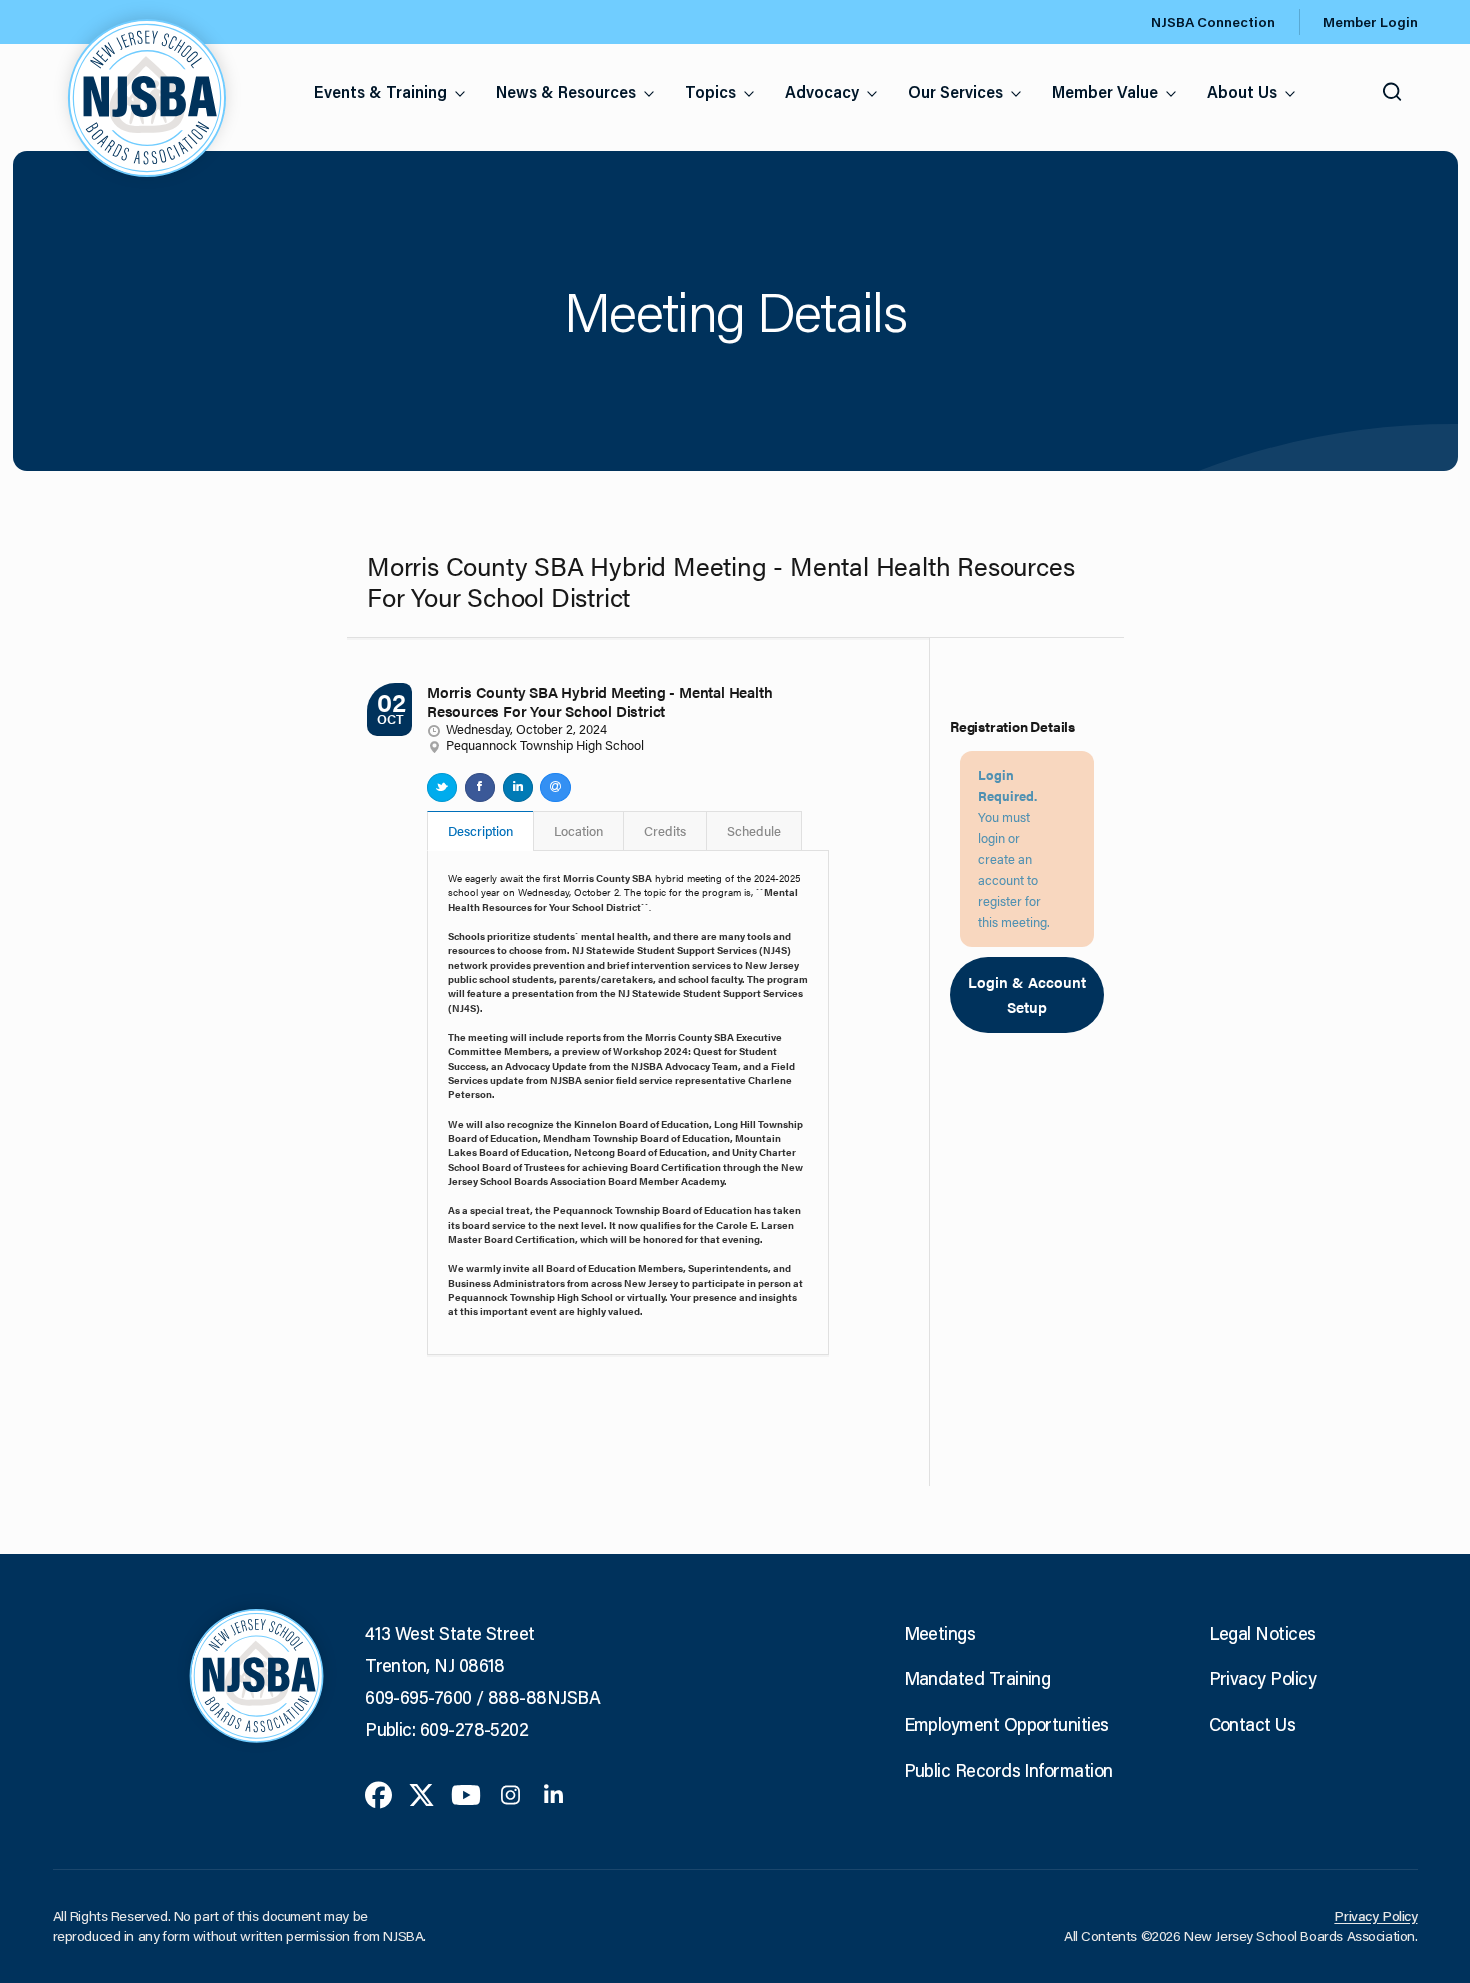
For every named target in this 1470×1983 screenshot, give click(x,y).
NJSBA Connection (1213, 22)
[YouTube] (466, 1793)
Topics (710, 91)
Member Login (1370, 22)
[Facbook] (378, 1793)
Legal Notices (1262, 1633)
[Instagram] (510, 1793)
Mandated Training (977, 1678)
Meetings (940, 1633)
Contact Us (1252, 1724)
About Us (1242, 91)
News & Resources (566, 91)
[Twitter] (421, 1793)
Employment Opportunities (1006, 1724)
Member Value (1105, 91)
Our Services (955, 91)
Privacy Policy (1262, 1678)
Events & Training (380, 91)
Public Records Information (1008, 1770)
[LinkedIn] (553, 1793)
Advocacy (822, 91)
